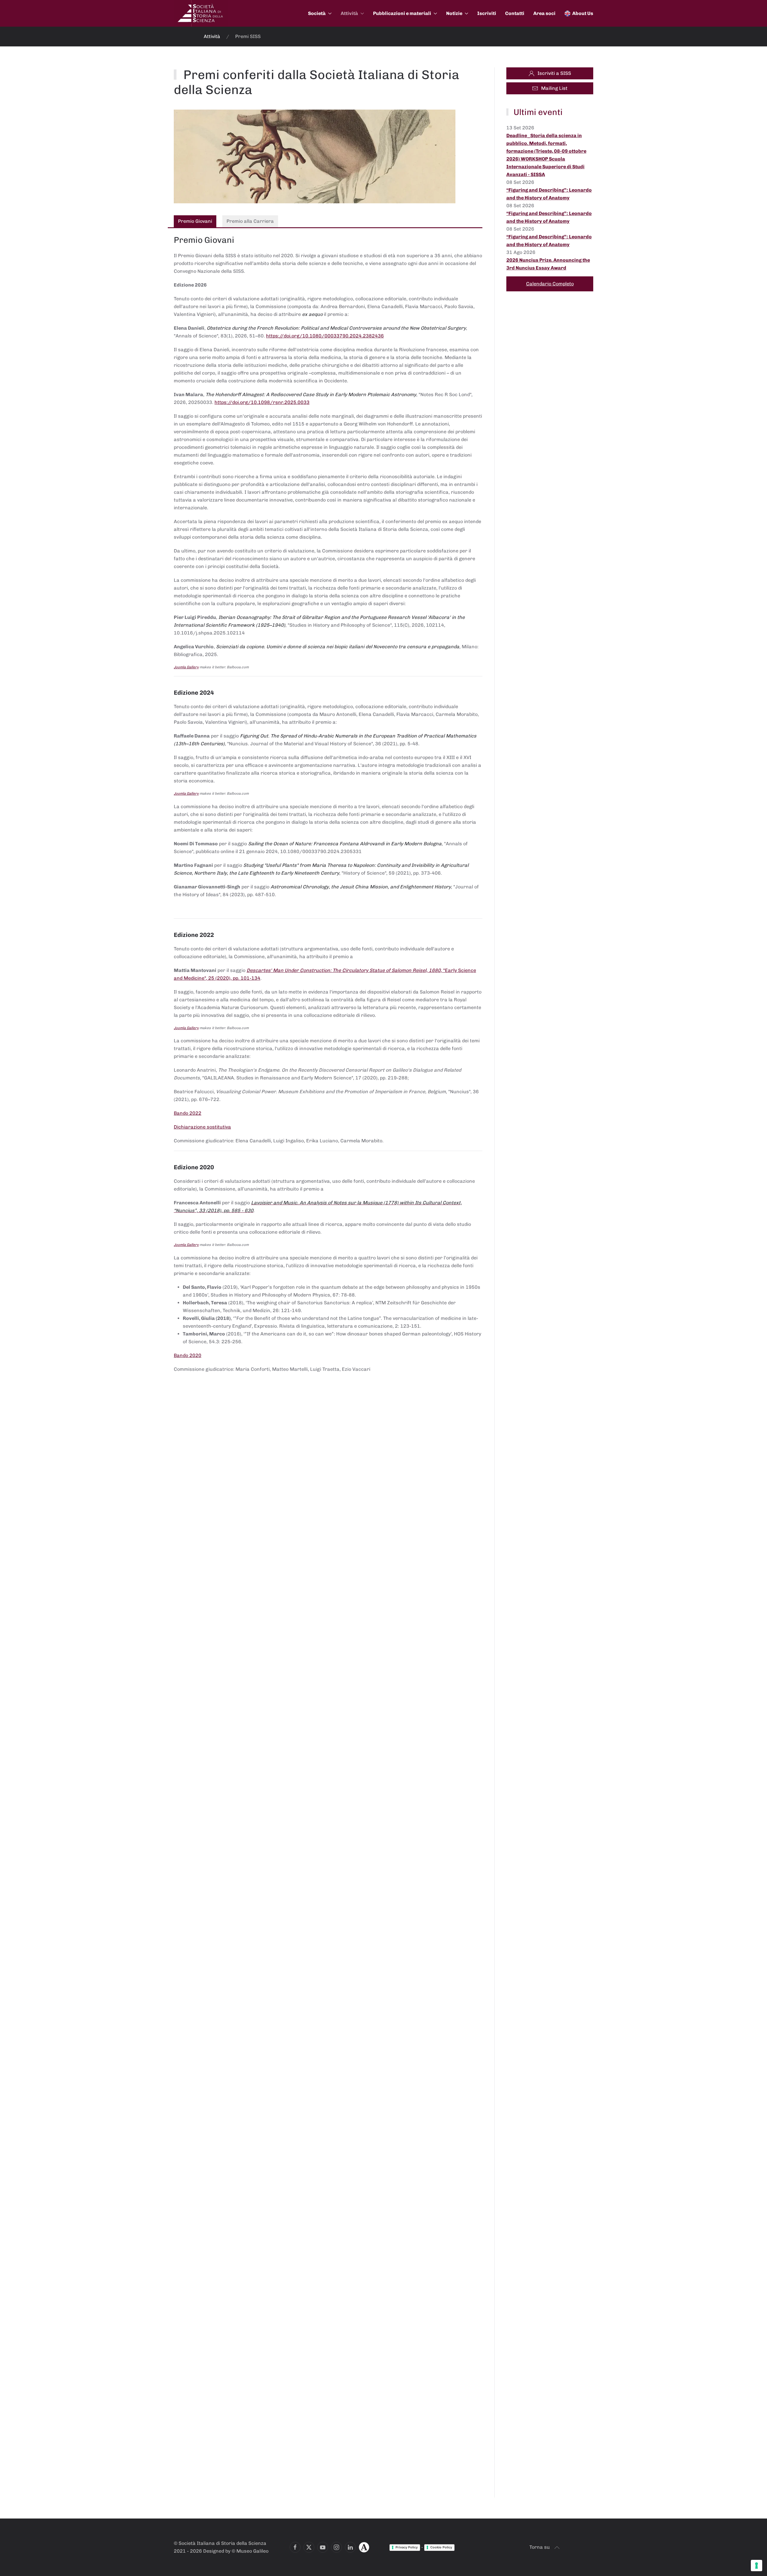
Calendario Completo (550, 284)
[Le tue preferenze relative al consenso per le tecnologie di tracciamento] (757, 2566)
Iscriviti (487, 13)
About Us (583, 13)
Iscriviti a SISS (554, 73)
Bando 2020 (188, 1355)
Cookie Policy (441, 2547)
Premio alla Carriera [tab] (250, 221)
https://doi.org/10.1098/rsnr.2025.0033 (262, 402)
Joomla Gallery (186, 667)
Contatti (515, 13)
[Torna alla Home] (201, 13)
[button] (557, 2548)
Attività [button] (349, 13)
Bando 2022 (188, 1113)
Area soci (544, 13)
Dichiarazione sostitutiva (202, 1127)
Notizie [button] (454, 13)
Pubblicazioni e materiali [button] (402, 13)
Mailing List (554, 88)
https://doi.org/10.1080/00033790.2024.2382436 (325, 336)
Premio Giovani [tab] (195, 221)
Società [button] (317, 13)
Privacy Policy (407, 2547)
